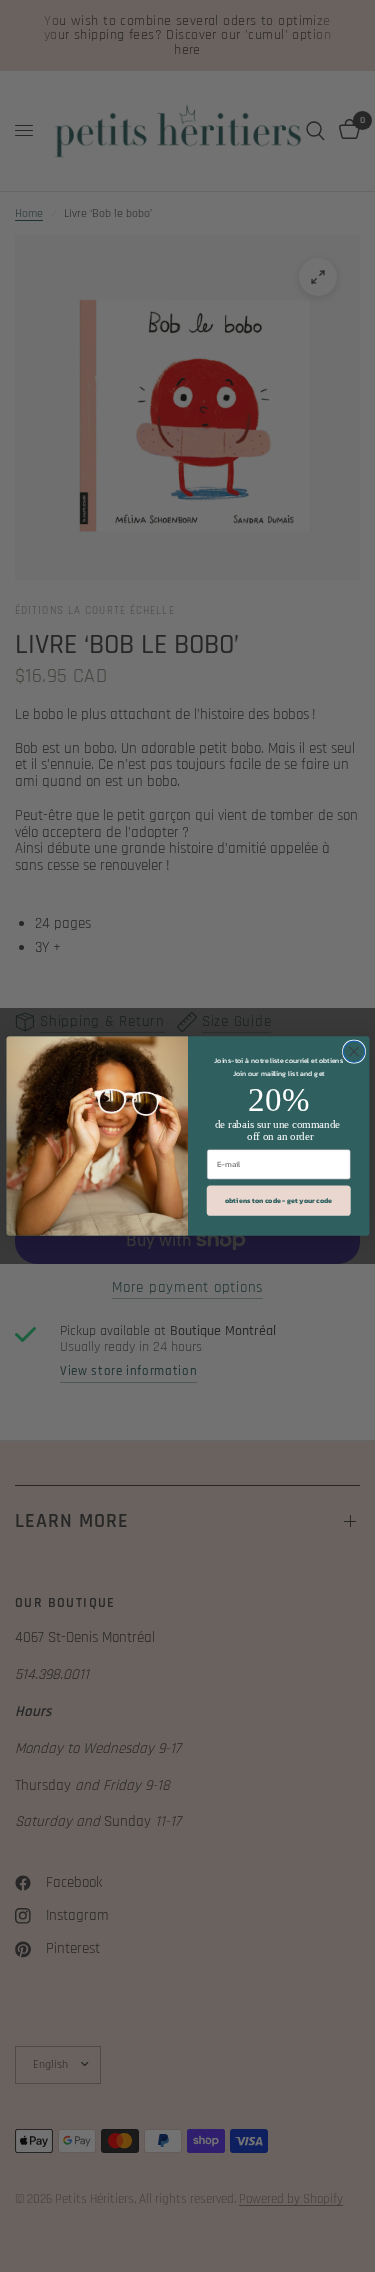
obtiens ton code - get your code (278, 1200)
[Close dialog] (353, 1051)
